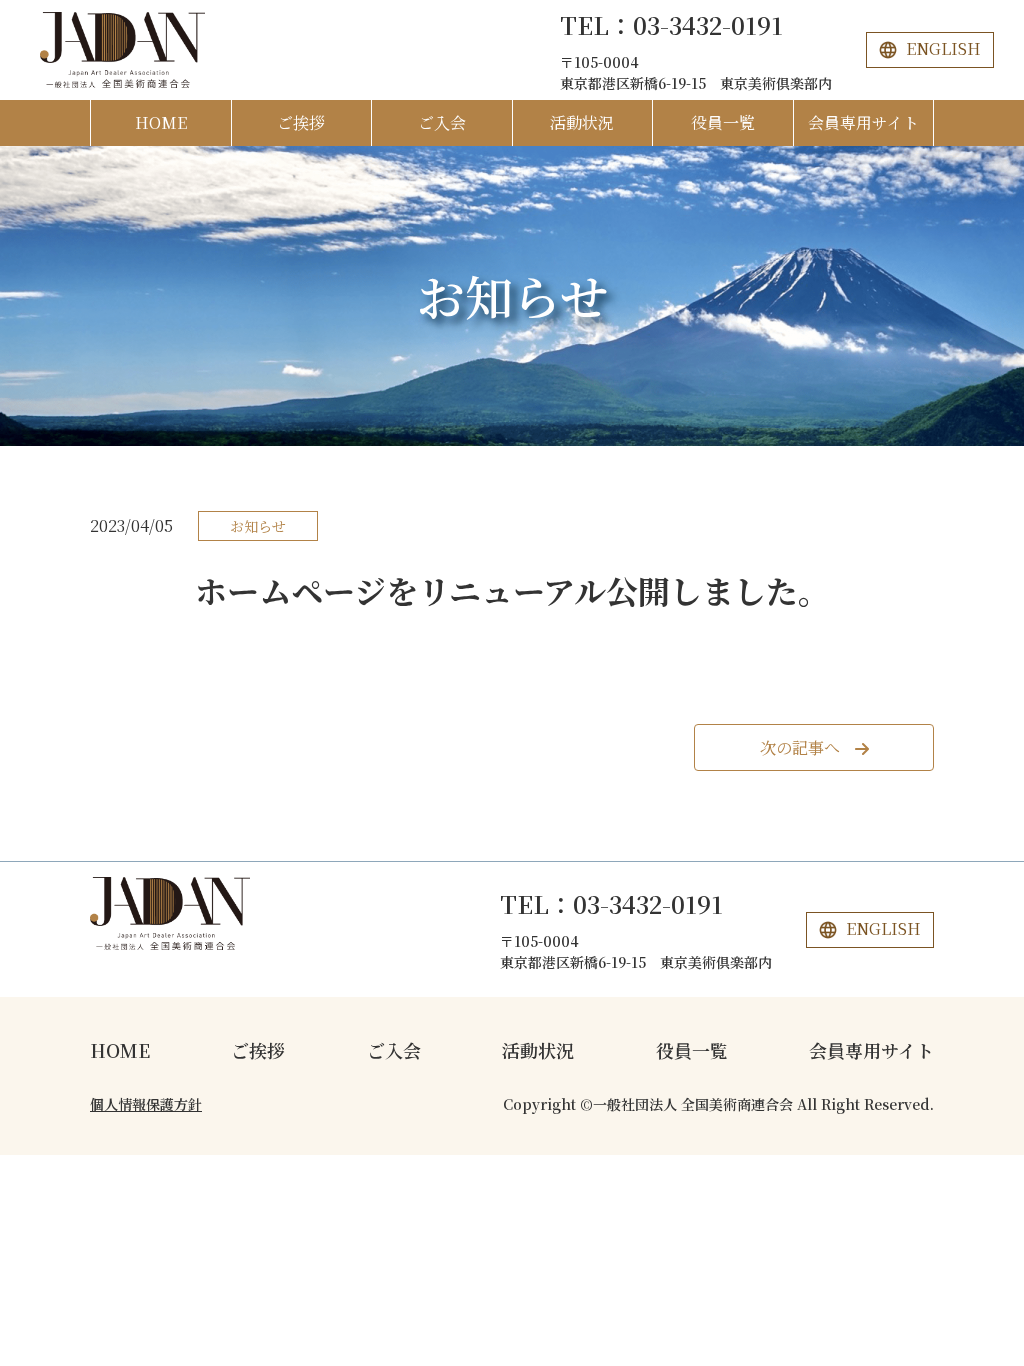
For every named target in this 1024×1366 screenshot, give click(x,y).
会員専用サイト (863, 122)
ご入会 (442, 122)
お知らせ (512, 295)
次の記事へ (800, 747)
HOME (161, 122)
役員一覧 (723, 122)
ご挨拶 (301, 122)
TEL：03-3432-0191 (671, 24)
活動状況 (582, 122)
